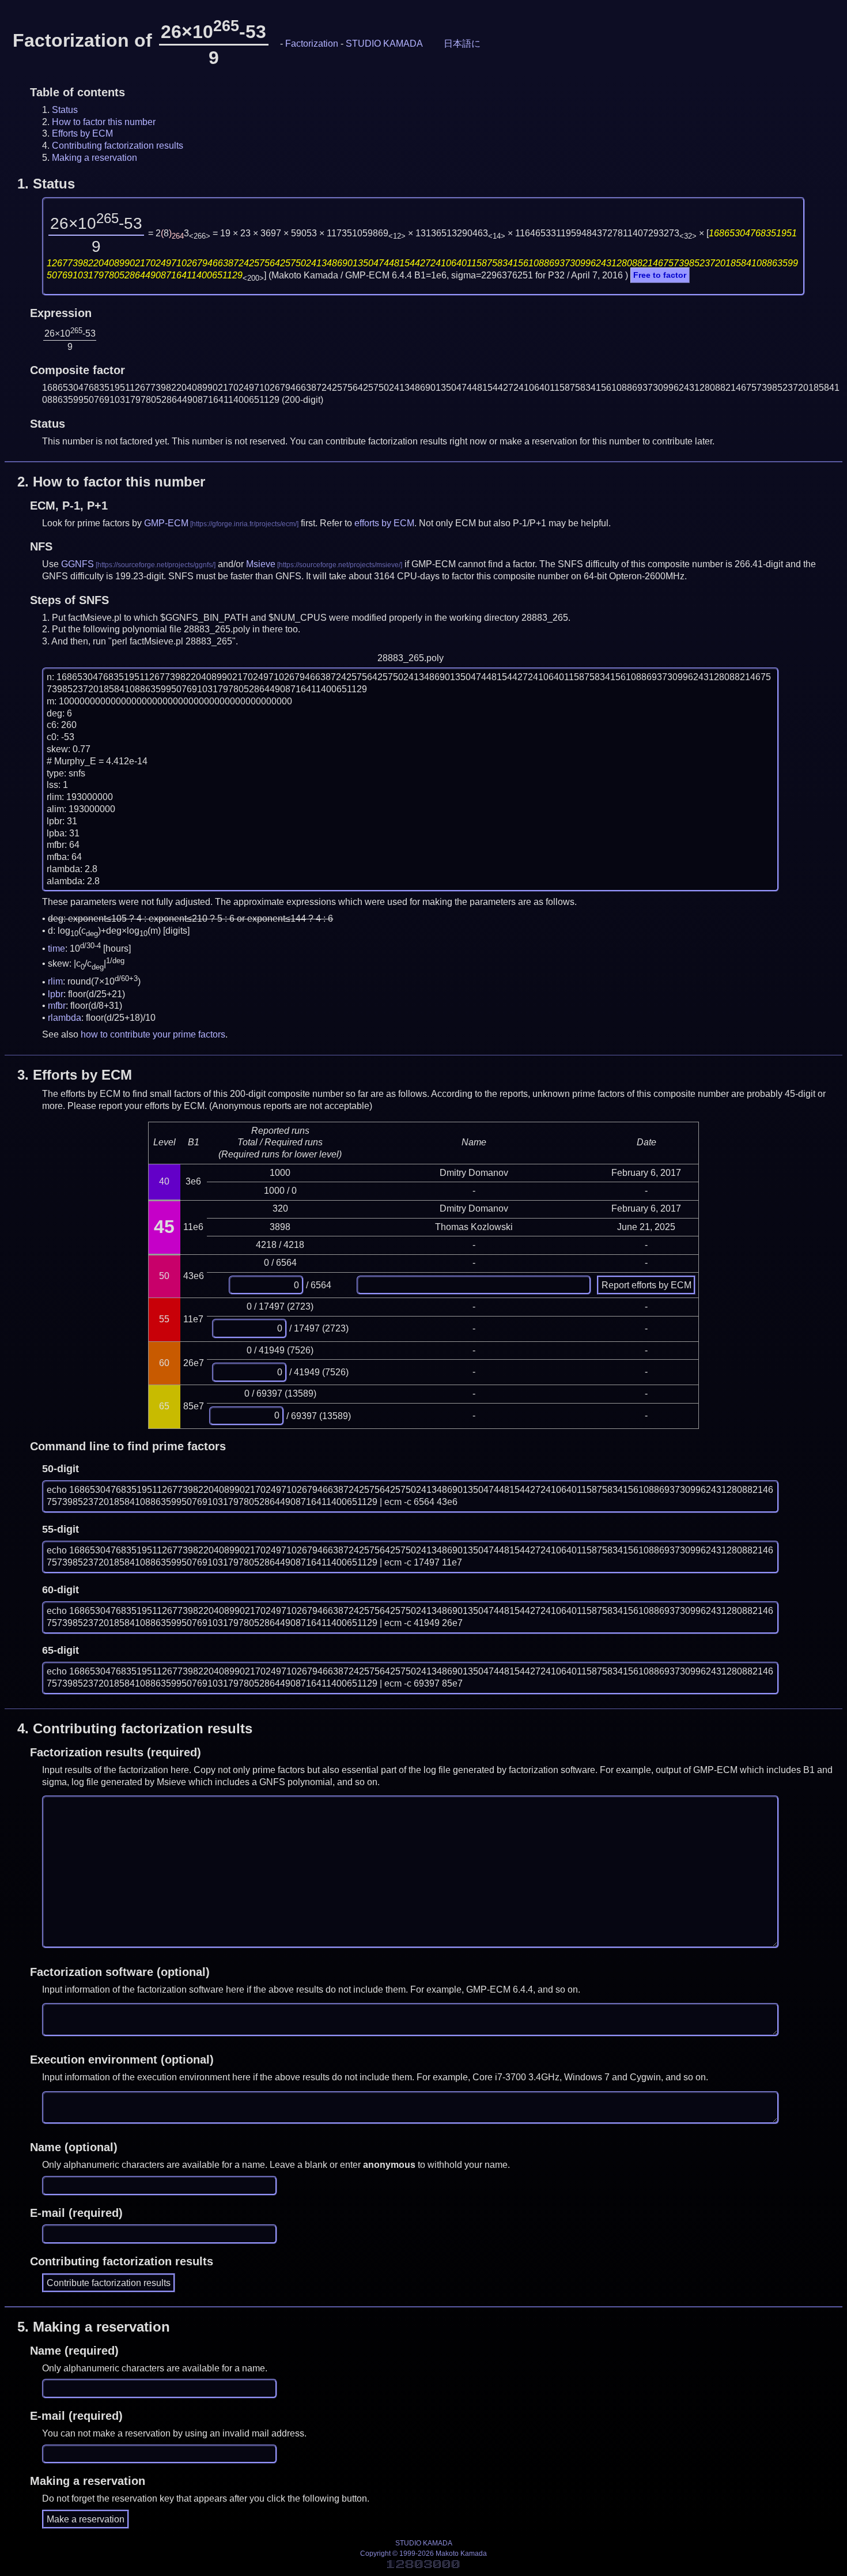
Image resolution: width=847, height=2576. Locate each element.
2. (111, 482)
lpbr (56, 994)
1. (46, 184)
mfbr (57, 1006)
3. (75, 1075)
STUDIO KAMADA (384, 44)
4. (135, 1728)
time (56, 948)
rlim (55, 982)
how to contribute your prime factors (153, 1034)
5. (94, 2327)
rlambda (65, 1018)
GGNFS (77, 564)
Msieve (261, 564)
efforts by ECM (384, 523)
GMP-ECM (166, 523)
